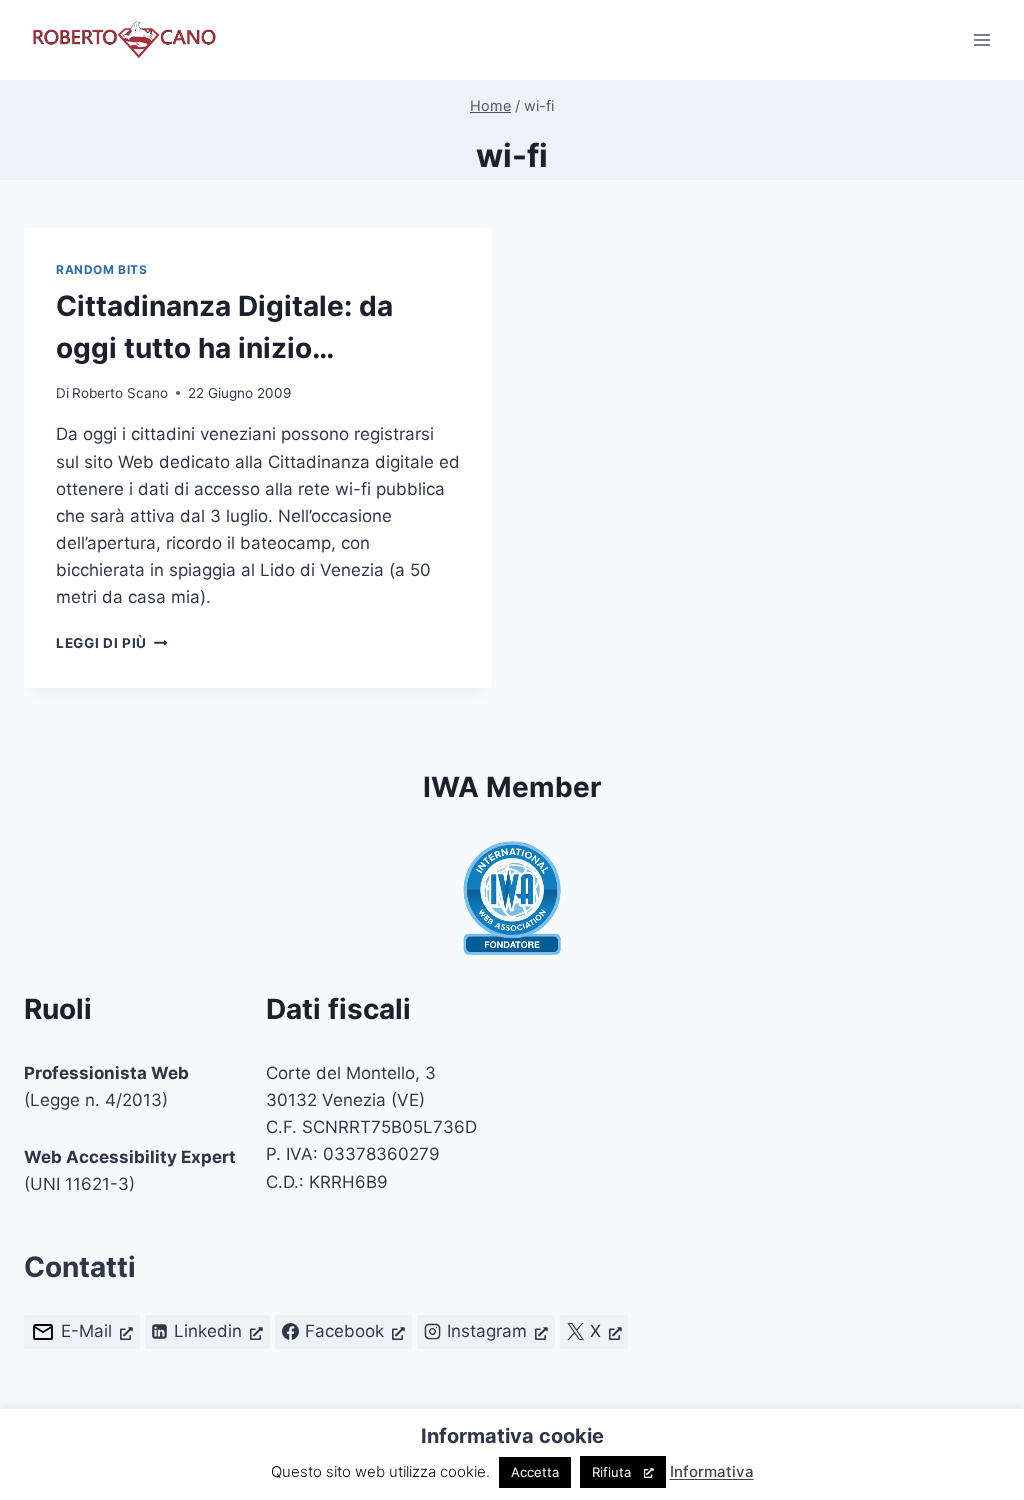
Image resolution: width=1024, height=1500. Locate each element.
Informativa (712, 1471)
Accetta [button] (535, 1472)
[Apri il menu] (981, 39)
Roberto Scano (120, 393)
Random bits (102, 269)
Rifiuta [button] (611, 1472)
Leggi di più (112, 643)
